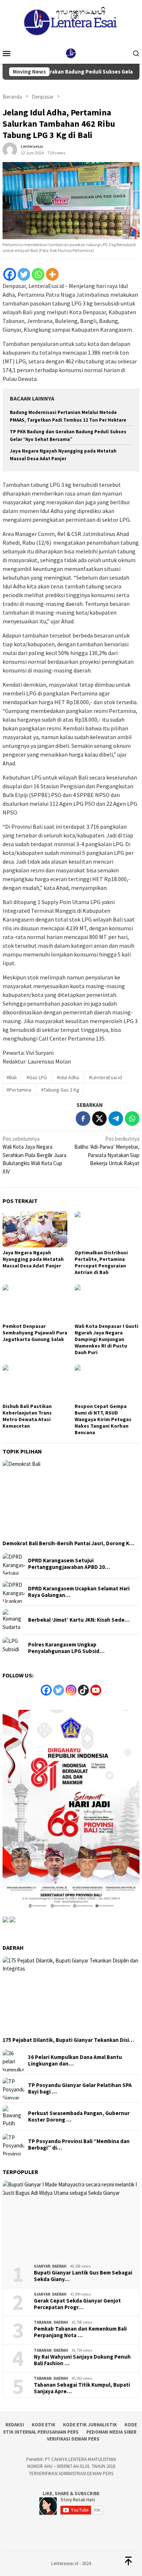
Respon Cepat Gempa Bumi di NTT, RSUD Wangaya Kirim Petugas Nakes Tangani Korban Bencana (103, 1419)
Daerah (59, 2266)
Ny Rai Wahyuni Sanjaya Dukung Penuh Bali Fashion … (82, 2360)
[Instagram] (71, 1690)
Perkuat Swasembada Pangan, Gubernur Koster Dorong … (79, 2117)
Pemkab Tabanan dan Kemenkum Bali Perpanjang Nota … (80, 2332)
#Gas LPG (37, 1077)
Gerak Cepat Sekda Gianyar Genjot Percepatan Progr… (77, 2304)
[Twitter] (24, 274)
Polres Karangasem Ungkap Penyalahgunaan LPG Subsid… (66, 1648)
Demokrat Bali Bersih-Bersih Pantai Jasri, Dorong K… (68, 1543)
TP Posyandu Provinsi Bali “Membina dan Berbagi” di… (79, 2145)
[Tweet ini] (99, 1119)
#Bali (12, 1077)
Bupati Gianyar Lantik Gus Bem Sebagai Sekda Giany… (83, 2276)
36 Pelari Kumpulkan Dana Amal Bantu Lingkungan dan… (75, 2060)
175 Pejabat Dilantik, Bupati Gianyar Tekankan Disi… (68, 2040)
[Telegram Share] (116, 1119)
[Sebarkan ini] (83, 1119)
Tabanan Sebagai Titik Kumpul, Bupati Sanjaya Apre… (82, 2388)
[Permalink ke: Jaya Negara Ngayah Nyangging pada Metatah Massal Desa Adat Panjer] (35, 1230)
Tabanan (43, 2322)
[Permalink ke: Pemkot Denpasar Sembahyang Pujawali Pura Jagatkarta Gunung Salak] (35, 1303)
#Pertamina (19, 1090)
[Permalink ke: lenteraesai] (10, 149)
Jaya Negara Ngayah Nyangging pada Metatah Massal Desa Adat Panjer (33, 1259)
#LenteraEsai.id (105, 1077)
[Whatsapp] (38, 274)
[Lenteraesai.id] (71, 53)
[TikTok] (83, 1690)
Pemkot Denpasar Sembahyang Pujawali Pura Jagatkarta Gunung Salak (35, 1333)
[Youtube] (96, 1690)
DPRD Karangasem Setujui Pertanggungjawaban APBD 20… (69, 1564)
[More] (52, 274)
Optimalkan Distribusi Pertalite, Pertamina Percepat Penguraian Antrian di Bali (101, 1262)
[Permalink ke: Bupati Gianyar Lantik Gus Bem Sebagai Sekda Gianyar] (71, 2219)
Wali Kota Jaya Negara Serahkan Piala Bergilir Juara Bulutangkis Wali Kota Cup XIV (34, 1155)
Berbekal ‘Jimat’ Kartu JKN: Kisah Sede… (79, 1620)
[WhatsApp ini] (132, 1119)
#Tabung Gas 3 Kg (60, 1090)
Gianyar (42, 2266)
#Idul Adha (68, 1077)
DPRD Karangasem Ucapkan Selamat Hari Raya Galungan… (79, 1592)
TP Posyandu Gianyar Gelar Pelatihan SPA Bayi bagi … (80, 2088)
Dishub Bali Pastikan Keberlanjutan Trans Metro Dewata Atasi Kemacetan (27, 1416)
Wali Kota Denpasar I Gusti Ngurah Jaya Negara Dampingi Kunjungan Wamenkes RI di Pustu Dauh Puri (106, 1339)
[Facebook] (10, 274)
